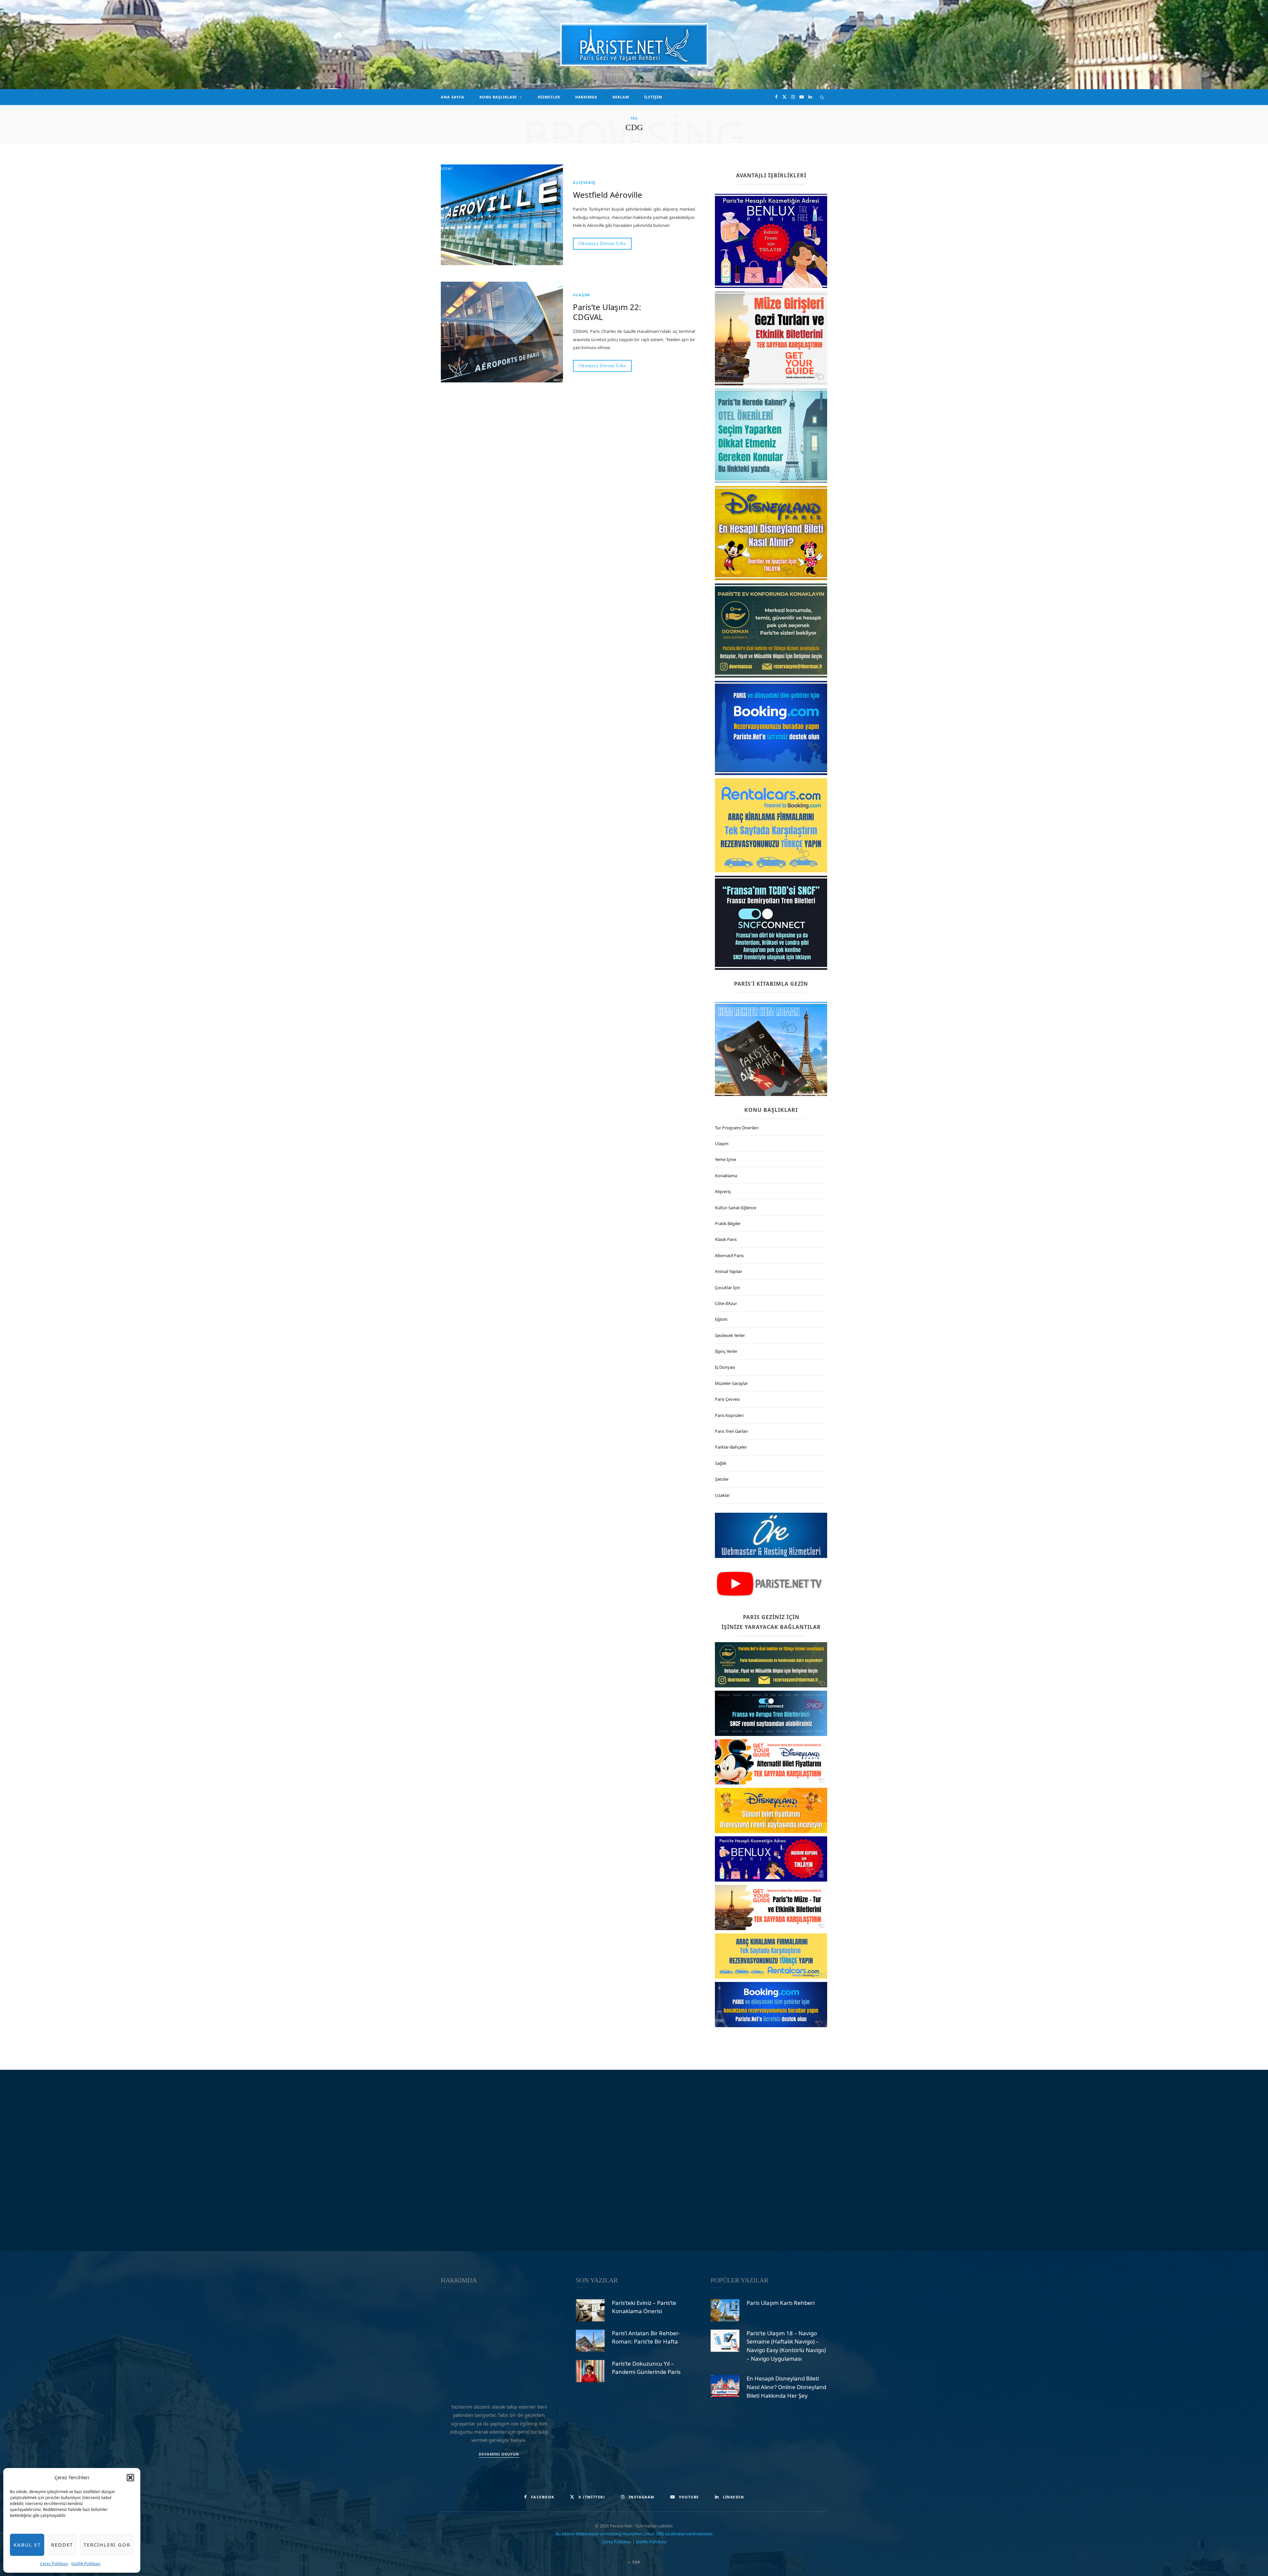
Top (636, 2562)
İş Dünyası (725, 1367)
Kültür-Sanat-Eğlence (736, 1208)
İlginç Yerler (726, 1351)
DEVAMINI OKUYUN (499, 2454)
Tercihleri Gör (107, 2545)
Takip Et (637, 2160)
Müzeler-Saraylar (731, 1383)
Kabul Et (27, 2545)
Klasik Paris (726, 1239)
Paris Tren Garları (731, 1431)
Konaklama (726, 1176)
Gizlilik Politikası (86, 2564)
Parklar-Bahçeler (731, 1447)
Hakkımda (586, 97)
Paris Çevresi (727, 1399)
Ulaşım (581, 295)
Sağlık (721, 1463)
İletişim (653, 97)
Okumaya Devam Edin (602, 244)
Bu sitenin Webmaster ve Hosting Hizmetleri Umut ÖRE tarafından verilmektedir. (634, 2533)
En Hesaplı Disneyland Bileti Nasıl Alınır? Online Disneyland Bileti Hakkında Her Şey (786, 2387)
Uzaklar (722, 1495)
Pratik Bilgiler (728, 1223)
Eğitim (721, 1319)
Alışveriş (584, 182)
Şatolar (722, 1479)
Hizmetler (549, 97)
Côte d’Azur (726, 1303)
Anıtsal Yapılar (728, 1271)
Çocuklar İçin (727, 1288)
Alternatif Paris (729, 1255)
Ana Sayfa (453, 97)
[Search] (822, 97)
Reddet (62, 2545)
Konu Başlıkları (498, 97)
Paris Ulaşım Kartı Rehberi (781, 2302)
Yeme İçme (725, 1159)
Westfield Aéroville (608, 195)
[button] (130, 2478)
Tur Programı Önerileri (737, 1128)
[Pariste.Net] (634, 45)
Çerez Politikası (54, 2564)
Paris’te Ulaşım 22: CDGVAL (607, 312)
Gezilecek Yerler (730, 1335)
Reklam (621, 97)
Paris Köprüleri (729, 1415)
